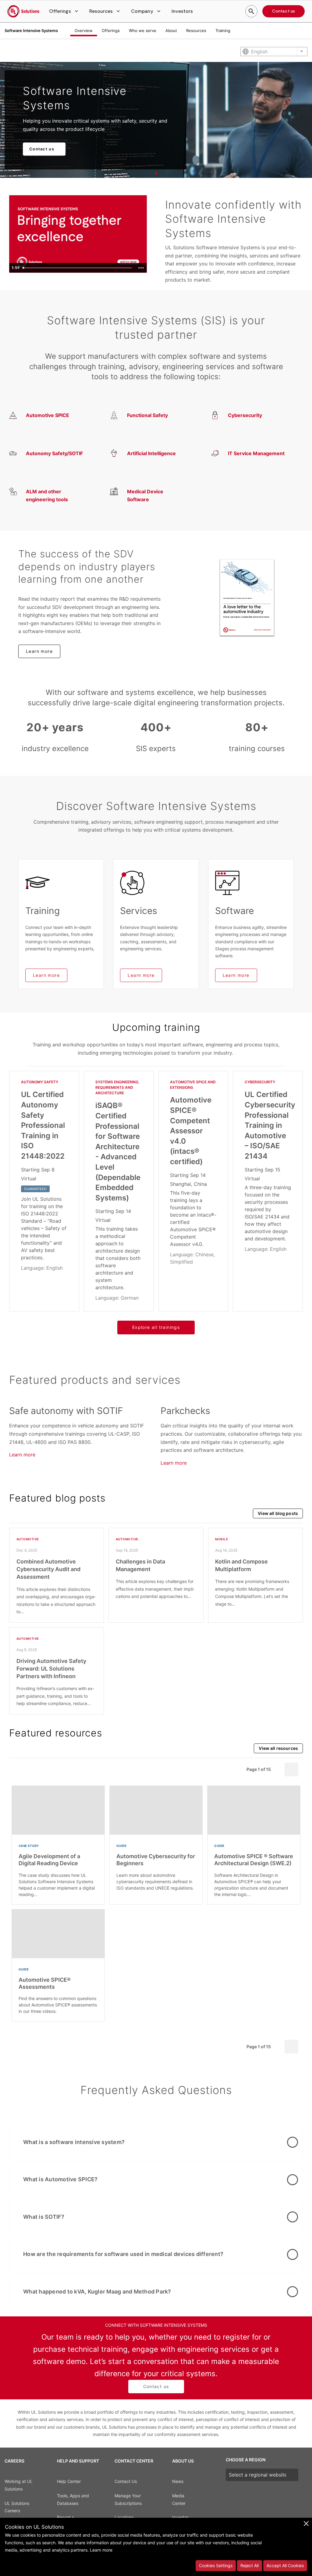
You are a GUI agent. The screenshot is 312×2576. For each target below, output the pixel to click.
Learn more (39, 651)
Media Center (179, 2499)
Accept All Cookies (285, 2565)
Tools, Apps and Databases (73, 2499)
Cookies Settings (216, 2565)
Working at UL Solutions (19, 2485)
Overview (84, 31)
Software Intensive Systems (31, 31)
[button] (64, 11)
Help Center (69, 2481)
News (178, 2481)
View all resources (278, 1748)
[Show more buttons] (141, 268)
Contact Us (126, 2481)
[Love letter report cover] (247, 597)
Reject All (250, 2565)
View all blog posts (278, 1513)
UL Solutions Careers (17, 2507)
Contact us (284, 11)
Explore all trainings (156, 1327)
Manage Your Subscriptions (128, 2499)
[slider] (78, 268)
